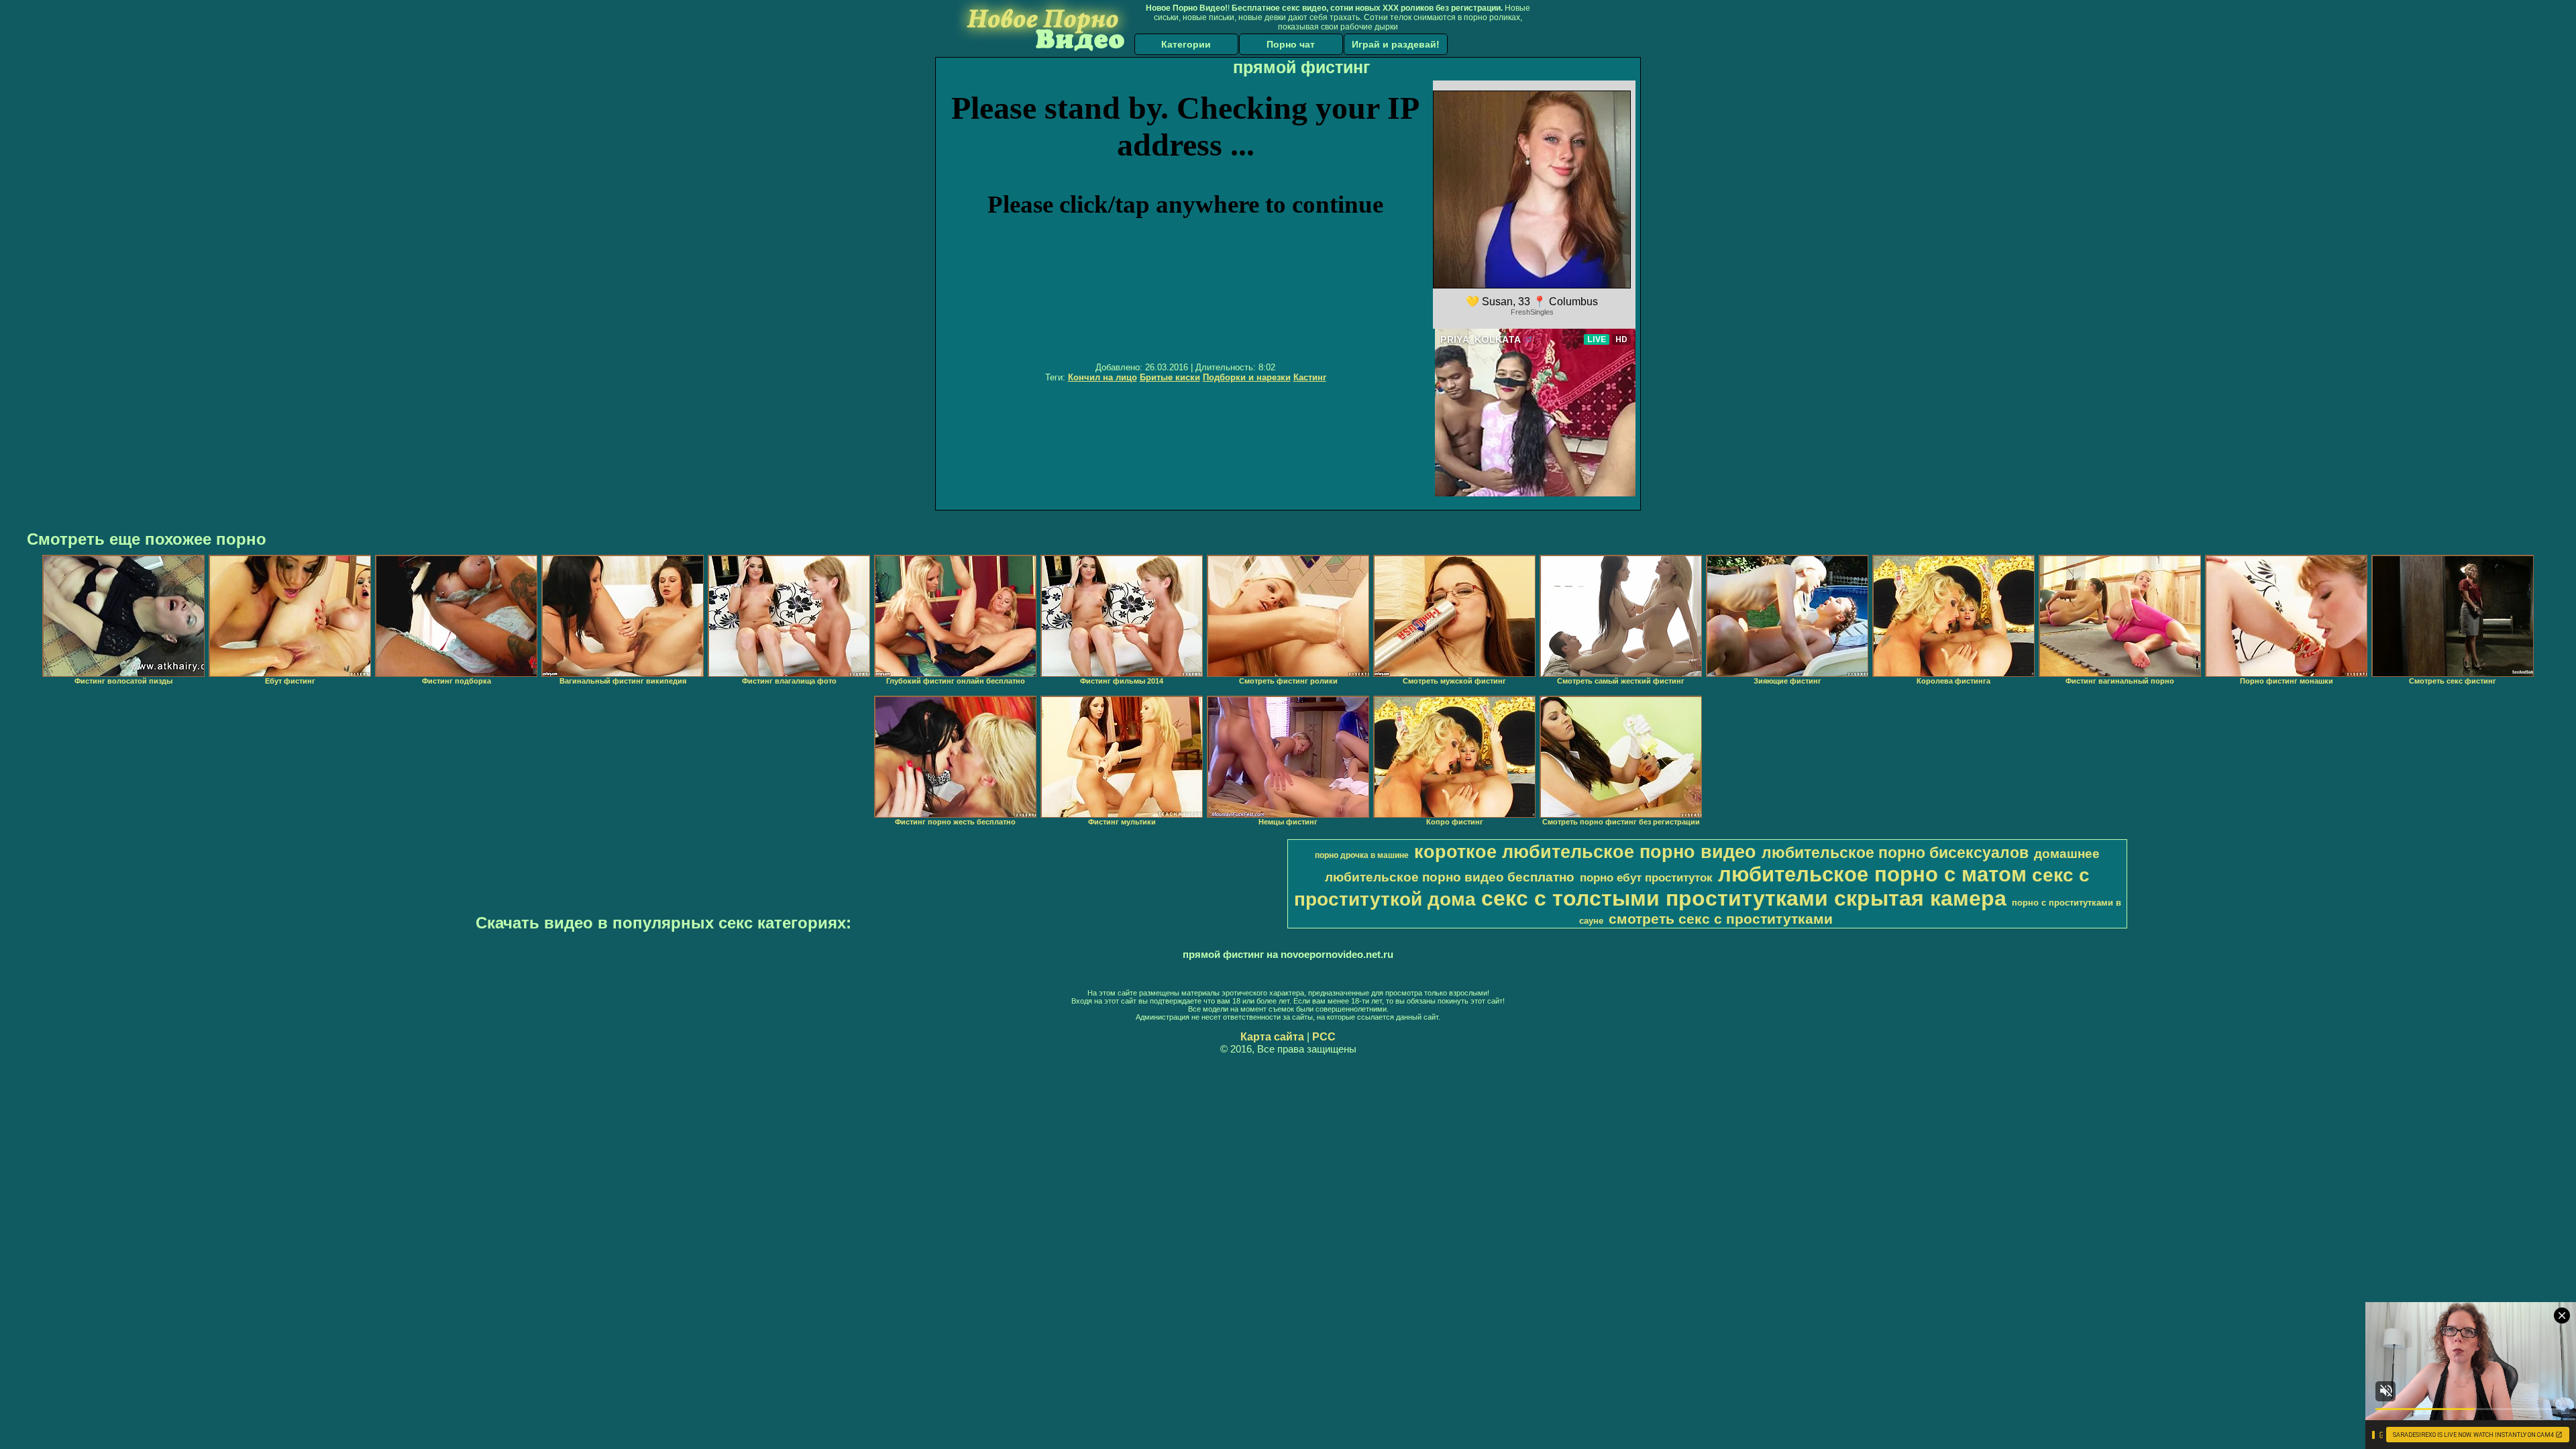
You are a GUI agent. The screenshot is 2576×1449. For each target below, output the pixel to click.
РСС (1324, 1037)
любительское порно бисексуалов (1895, 853)
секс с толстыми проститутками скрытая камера (1744, 898)
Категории (1186, 44)
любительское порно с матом (1872, 874)
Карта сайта (1272, 1037)
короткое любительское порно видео (1585, 852)
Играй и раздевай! (1396, 44)
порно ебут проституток (1646, 877)
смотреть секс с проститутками (1721, 919)
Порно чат (1291, 44)
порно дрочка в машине (1362, 855)
